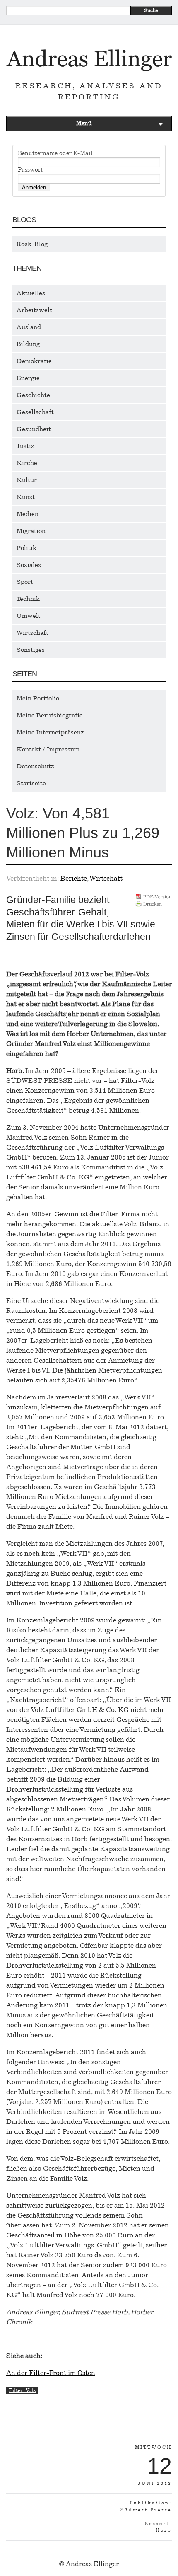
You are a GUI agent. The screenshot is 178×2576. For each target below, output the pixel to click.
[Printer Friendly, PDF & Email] (154, 903)
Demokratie (34, 361)
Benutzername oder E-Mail (55, 153)
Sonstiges (31, 650)
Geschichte (33, 395)
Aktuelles (31, 293)
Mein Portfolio (38, 698)
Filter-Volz (22, 2390)
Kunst (26, 497)
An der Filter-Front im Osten (51, 2373)
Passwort (30, 170)
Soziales (29, 565)
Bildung (28, 344)
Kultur (27, 480)
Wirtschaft (32, 633)
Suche (151, 10)
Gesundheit (34, 429)
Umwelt (29, 616)
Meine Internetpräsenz (50, 732)
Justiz (25, 446)
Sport (25, 582)
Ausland (29, 327)
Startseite (31, 783)
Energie (28, 378)
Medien (28, 514)
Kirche (27, 463)
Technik (28, 599)
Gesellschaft (35, 412)
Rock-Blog (32, 244)
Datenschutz (35, 766)
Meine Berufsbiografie (50, 715)
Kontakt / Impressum (48, 749)
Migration (31, 531)
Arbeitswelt (34, 310)
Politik (26, 548)
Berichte (74, 878)
